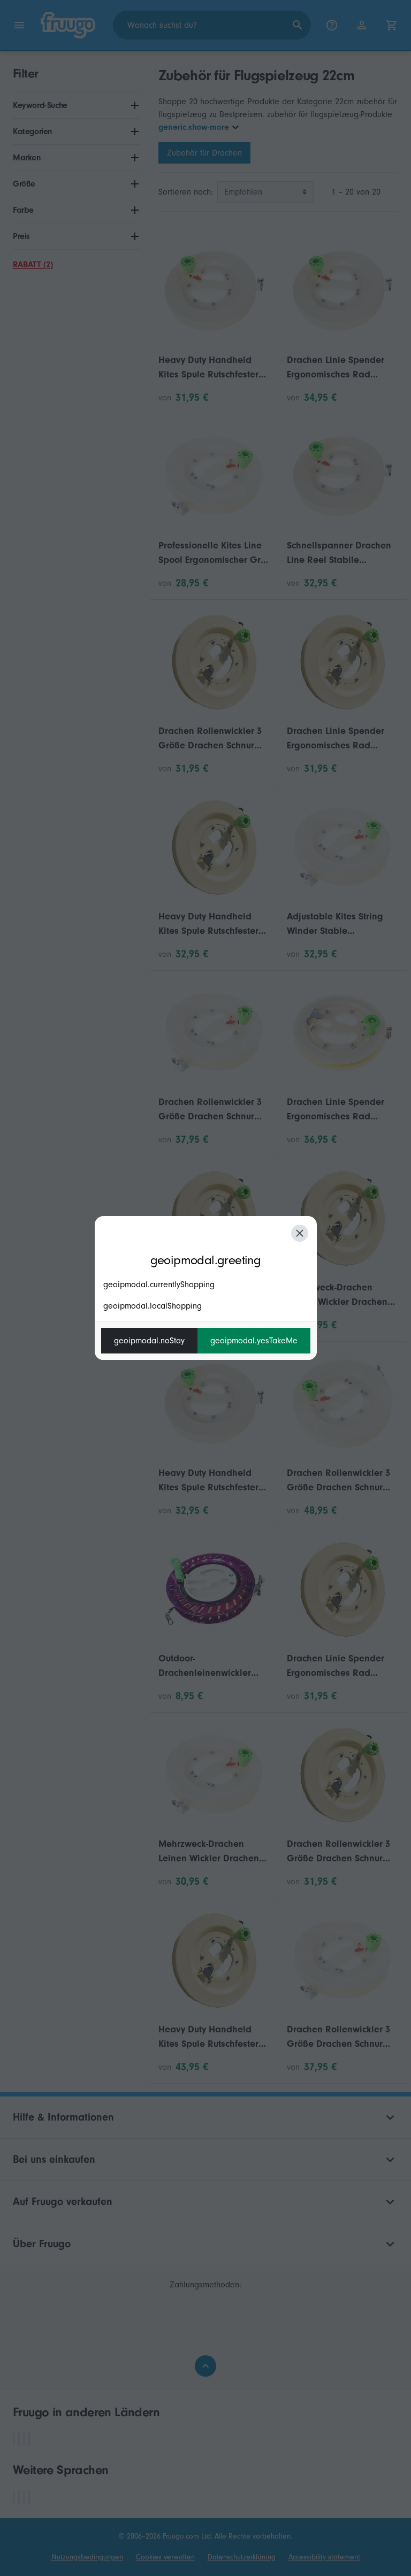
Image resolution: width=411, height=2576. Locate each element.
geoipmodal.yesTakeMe (254, 1341)
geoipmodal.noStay (149, 1341)
